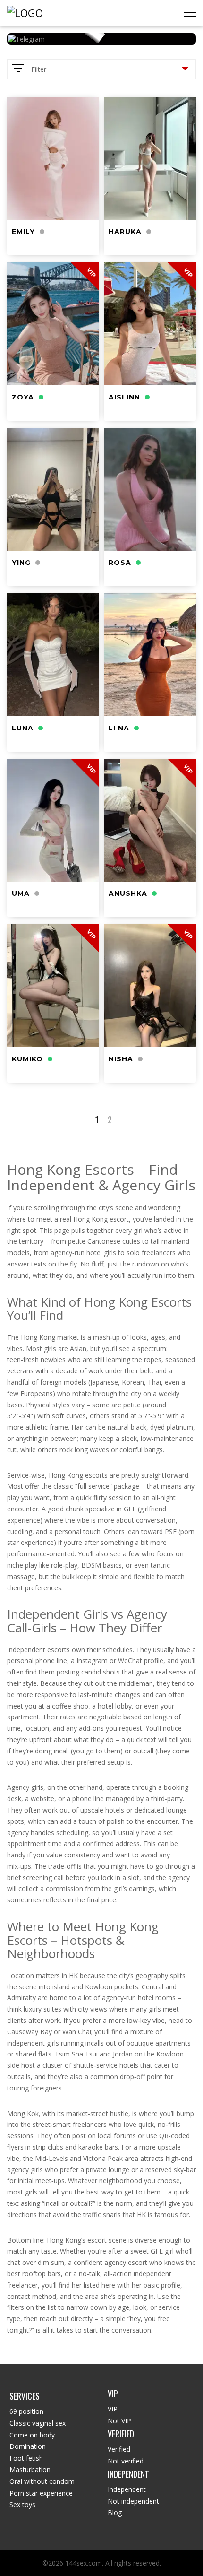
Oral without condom (42, 2481)
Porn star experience (41, 2493)
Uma (21, 893)
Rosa (120, 563)
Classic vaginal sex (38, 2423)
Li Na (119, 728)
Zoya (23, 397)
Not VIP (119, 2421)
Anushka (128, 893)
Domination (28, 2446)
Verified (119, 2449)
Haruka (125, 232)
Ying (21, 563)
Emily (23, 232)
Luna (23, 728)
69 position (26, 2411)
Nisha (121, 1059)
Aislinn (124, 397)
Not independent (133, 2501)
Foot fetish (26, 2458)
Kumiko (27, 1059)
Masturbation (30, 2469)
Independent (127, 2489)
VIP (113, 2409)
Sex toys (22, 2504)
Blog (115, 2512)
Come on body (32, 2435)
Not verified (126, 2461)
